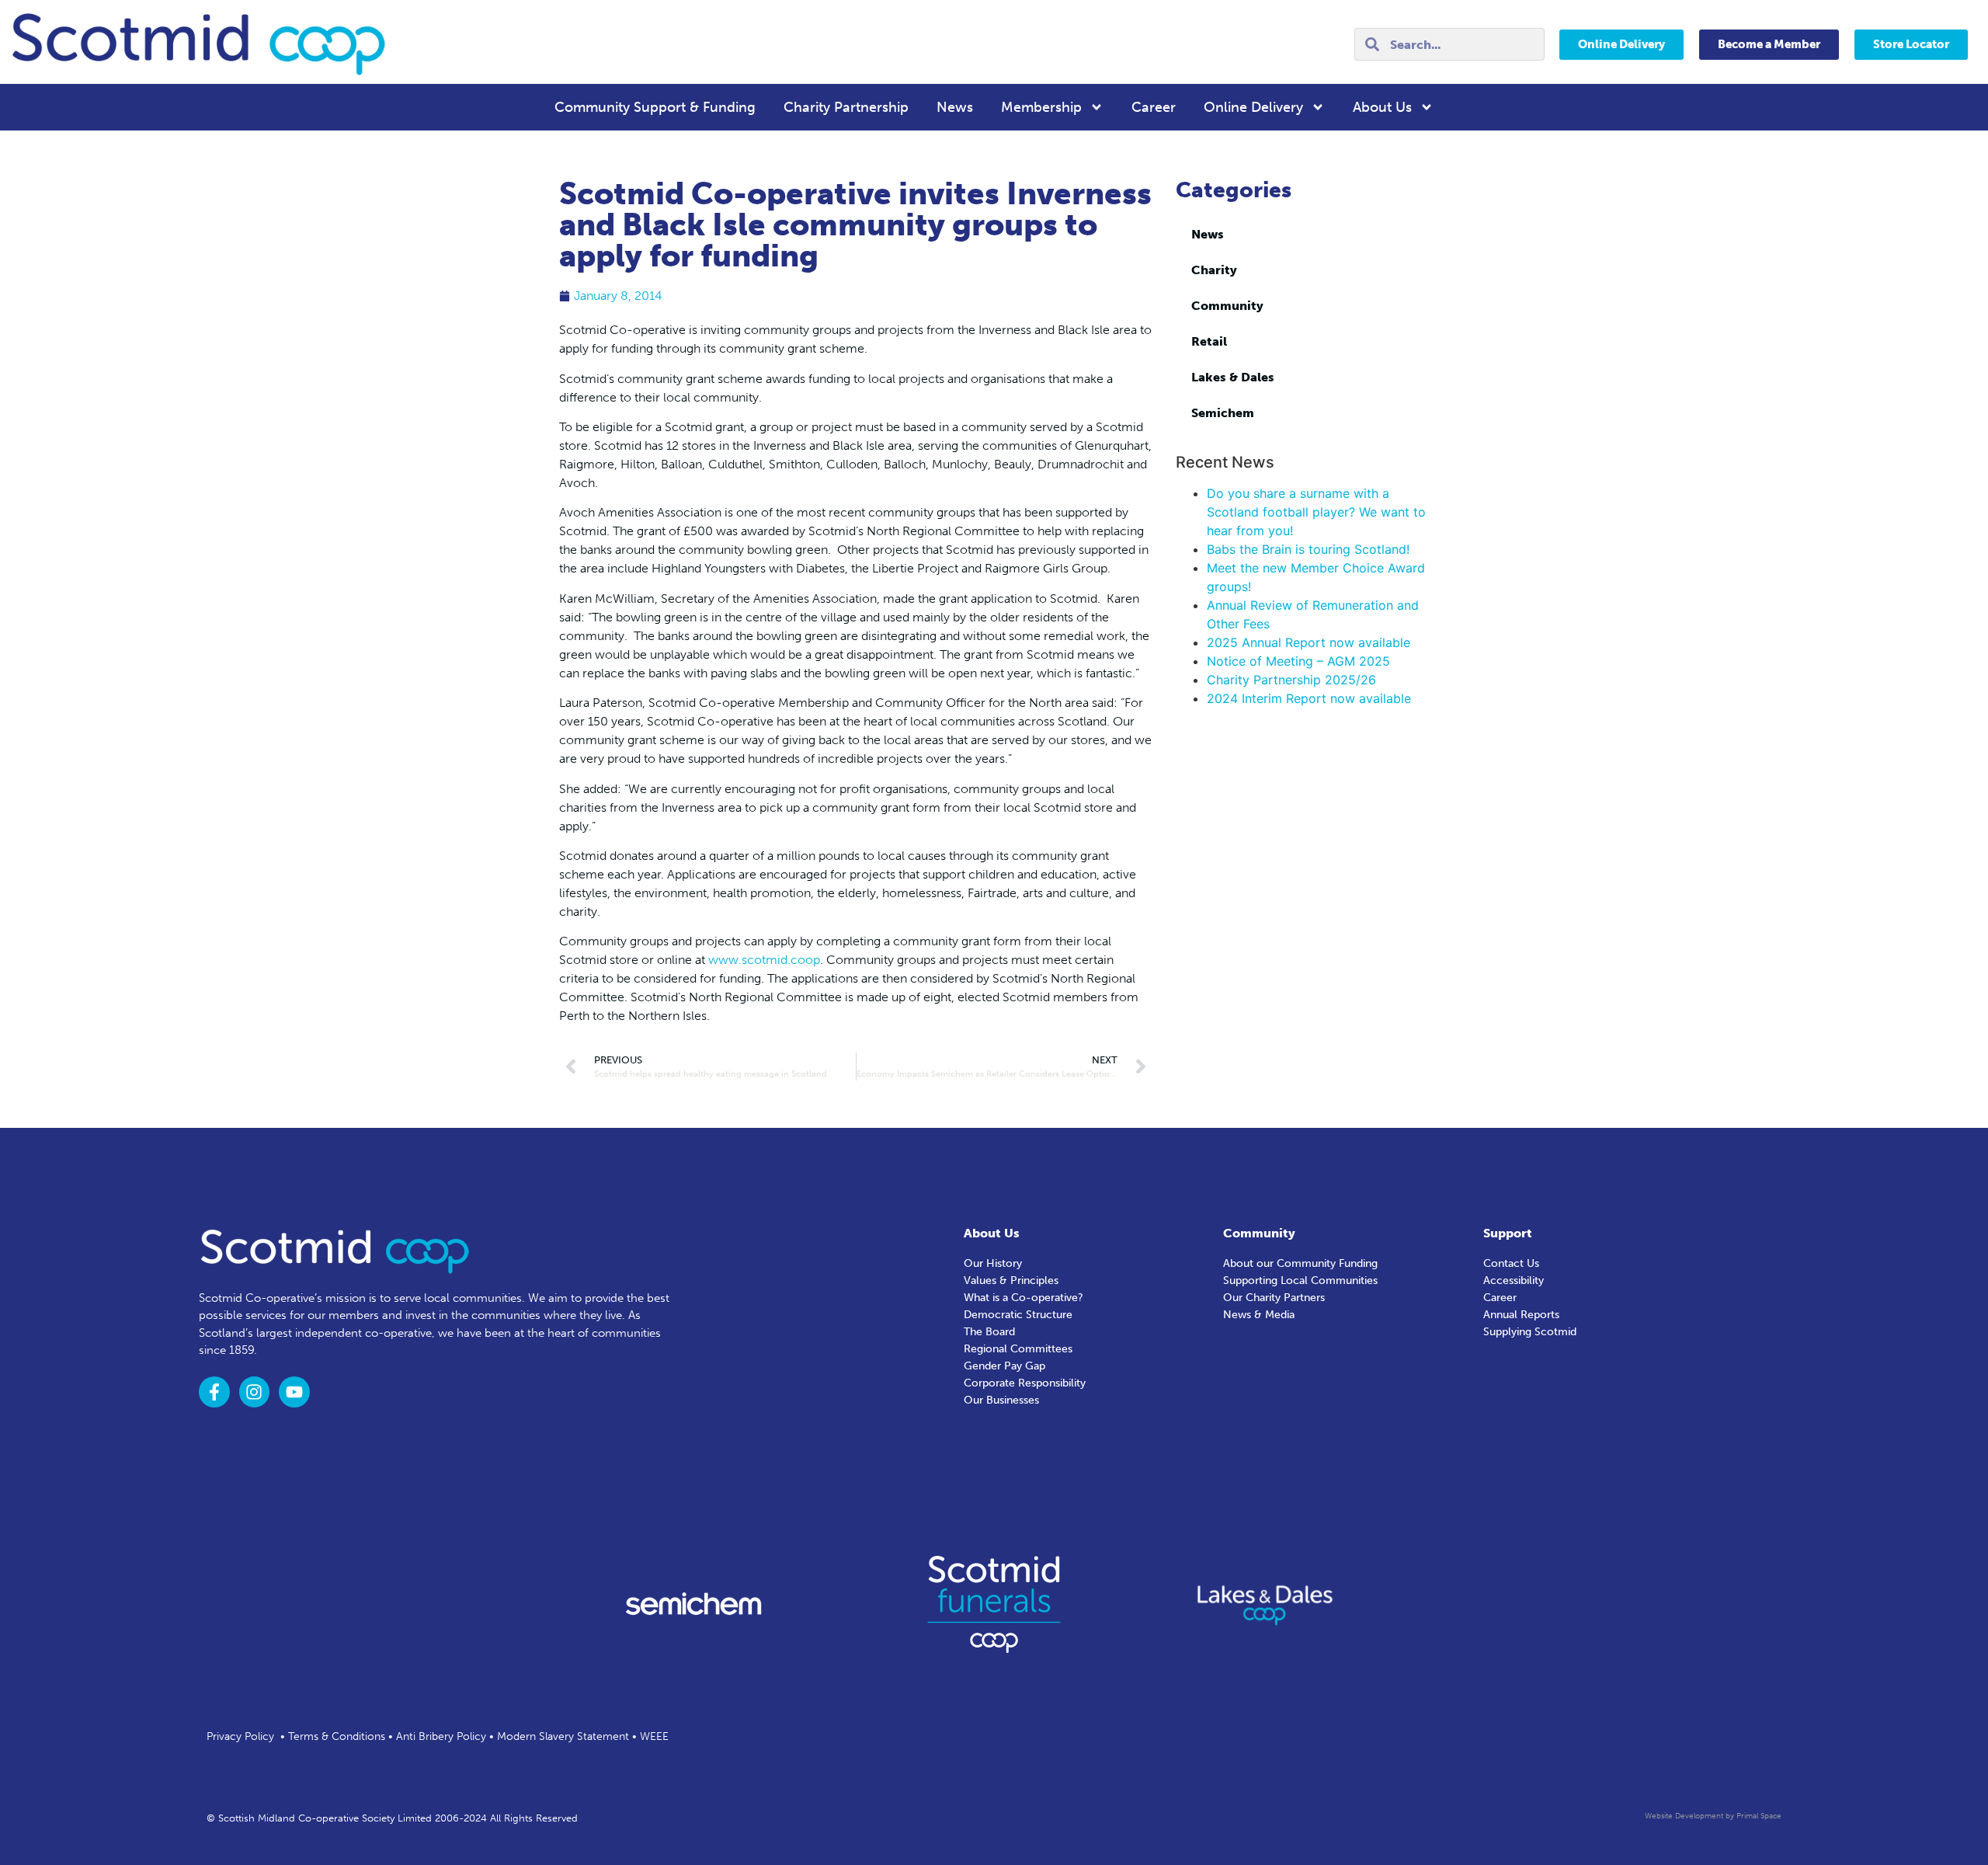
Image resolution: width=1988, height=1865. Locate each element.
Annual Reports (1521, 1315)
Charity (1214, 270)
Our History (993, 1263)
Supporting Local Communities (1300, 1280)
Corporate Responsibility (1025, 1383)
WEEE (654, 1736)
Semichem (1223, 413)
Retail (1209, 341)
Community (1227, 306)
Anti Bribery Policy (441, 1736)
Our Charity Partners (1274, 1298)
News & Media (1259, 1315)
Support (1508, 1233)
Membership (1041, 107)
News (955, 107)
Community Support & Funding (655, 107)
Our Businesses (1001, 1400)
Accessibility (1514, 1280)
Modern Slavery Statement (563, 1736)
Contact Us (1511, 1263)
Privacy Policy (240, 1736)
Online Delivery (1253, 107)
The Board (989, 1332)
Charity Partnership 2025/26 (1291, 680)
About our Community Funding (1300, 1263)
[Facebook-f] (214, 1392)
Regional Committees (1018, 1349)
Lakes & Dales (1233, 377)
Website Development (1684, 1816)
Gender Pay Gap (1004, 1366)
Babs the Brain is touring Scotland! (1308, 549)
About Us (1382, 107)
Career (1154, 107)
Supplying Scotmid (1530, 1332)
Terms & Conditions (337, 1736)
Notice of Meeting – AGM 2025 (1298, 661)
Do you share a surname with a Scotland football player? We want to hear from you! (1316, 512)
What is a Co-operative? (1024, 1298)
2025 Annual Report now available (1309, 642)
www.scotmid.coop (764, 960)
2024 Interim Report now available (1309, 698)
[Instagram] (255, 1392)
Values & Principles (1011, 1280)
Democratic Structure (1018, 1315)
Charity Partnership (846, 107)
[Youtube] (294, 1392)
